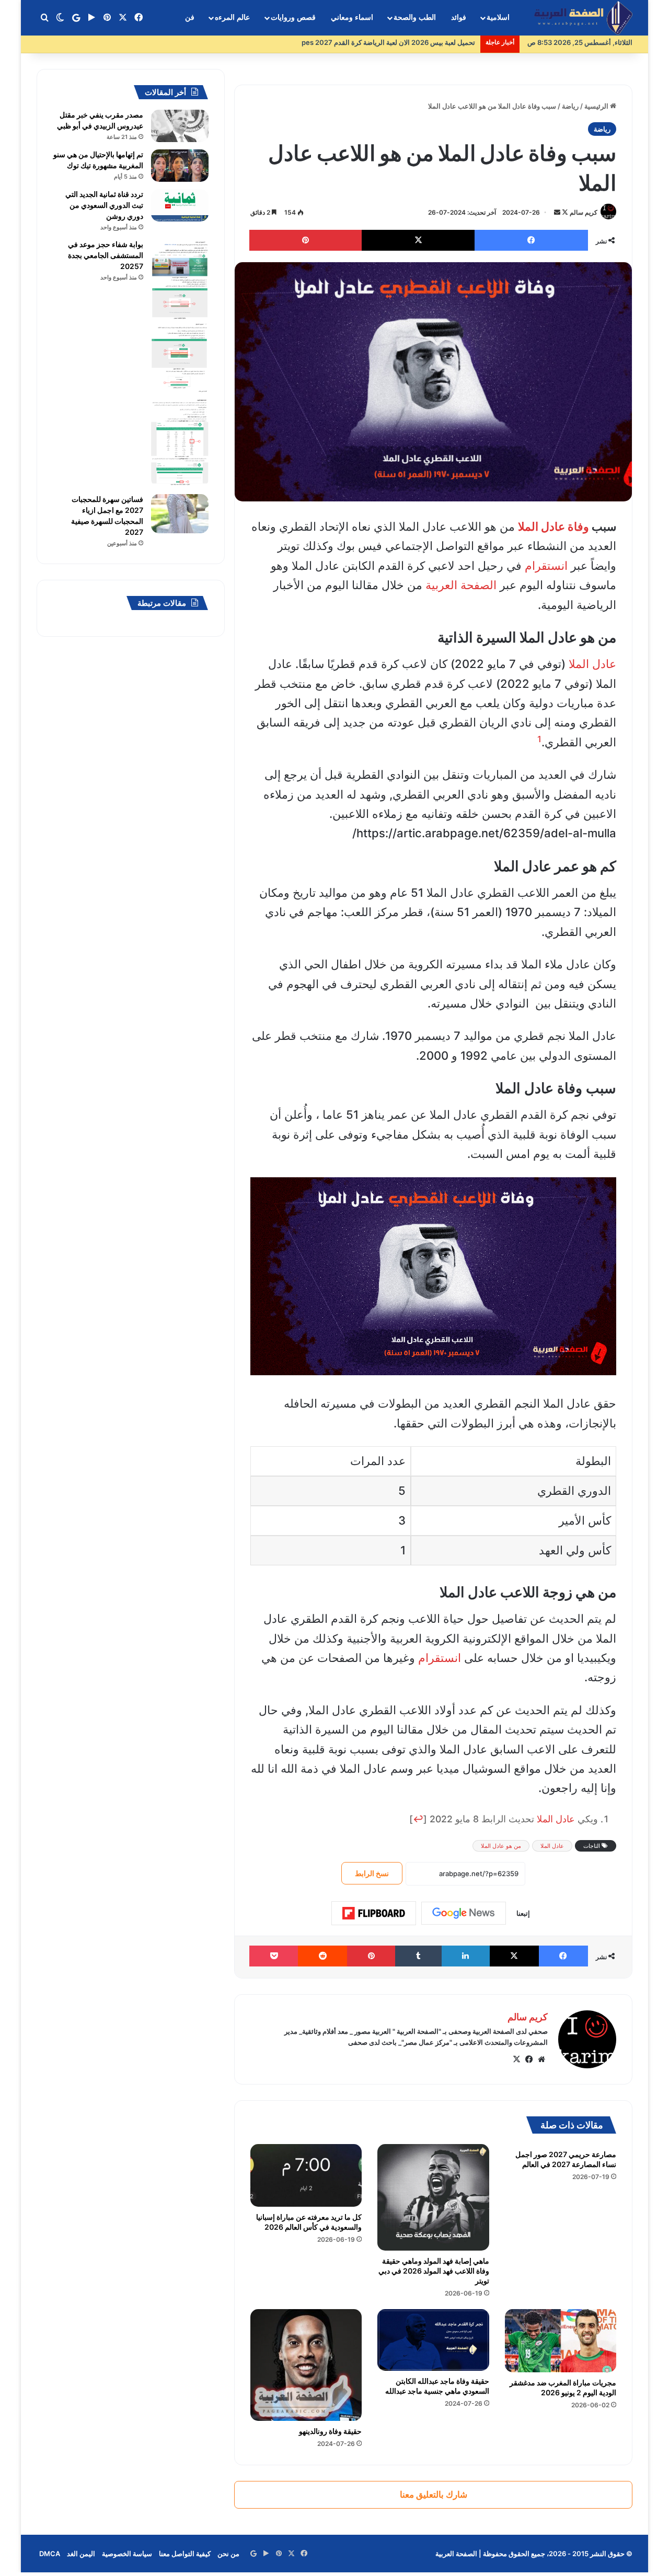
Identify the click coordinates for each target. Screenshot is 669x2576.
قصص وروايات (293, 17)
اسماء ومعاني (352, 17)
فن (190, 17)
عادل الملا (592, 664)
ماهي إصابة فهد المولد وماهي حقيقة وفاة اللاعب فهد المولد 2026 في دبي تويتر (434, 2271)
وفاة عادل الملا (553, 526)
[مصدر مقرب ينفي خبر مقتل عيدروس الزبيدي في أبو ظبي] (180, 126)
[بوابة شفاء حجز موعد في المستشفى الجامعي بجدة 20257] (180, 363)
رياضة (570, 106)
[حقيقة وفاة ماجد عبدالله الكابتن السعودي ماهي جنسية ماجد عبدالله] (433, 2340)
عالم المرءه (232, 17)
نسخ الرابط (372, 1873)
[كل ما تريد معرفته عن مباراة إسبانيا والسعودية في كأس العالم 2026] (306, 2175)
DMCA (50, 2554)
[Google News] (464, 1913)
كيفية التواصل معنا (185, 2554)
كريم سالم (584, 212)
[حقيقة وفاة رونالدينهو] (306, 2365)
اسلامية (498, 17)
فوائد (459, 17)
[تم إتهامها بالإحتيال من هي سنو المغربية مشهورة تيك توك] (180, 166)
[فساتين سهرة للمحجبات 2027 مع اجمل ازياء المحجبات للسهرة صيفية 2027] (180, 514)
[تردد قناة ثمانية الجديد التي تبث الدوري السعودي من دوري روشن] (180, 205)
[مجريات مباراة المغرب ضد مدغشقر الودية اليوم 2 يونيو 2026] (561, 2340)
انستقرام (546, 566)
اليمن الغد (81, 2554)
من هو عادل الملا (501, 1846)
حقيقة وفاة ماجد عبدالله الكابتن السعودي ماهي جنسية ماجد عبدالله (437, 2386)
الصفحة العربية (461, 585)
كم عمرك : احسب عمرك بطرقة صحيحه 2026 (410, 42)
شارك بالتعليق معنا (434, 2495)
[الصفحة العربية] (583, 18)
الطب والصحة (415, 17)
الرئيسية (597, 106)
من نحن (228, 2554)
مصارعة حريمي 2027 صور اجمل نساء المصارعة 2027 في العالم (566, 2159)
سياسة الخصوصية (127, 2554)
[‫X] (516, 2059)
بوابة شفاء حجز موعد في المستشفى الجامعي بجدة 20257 (106, 255)
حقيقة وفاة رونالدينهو (330, 2431)
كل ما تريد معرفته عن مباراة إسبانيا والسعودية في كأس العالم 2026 (309, 2222)
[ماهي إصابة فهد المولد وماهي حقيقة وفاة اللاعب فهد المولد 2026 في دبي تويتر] (433, 2197)
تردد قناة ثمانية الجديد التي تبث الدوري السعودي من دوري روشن (104, 205)
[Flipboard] (374, 1913)
